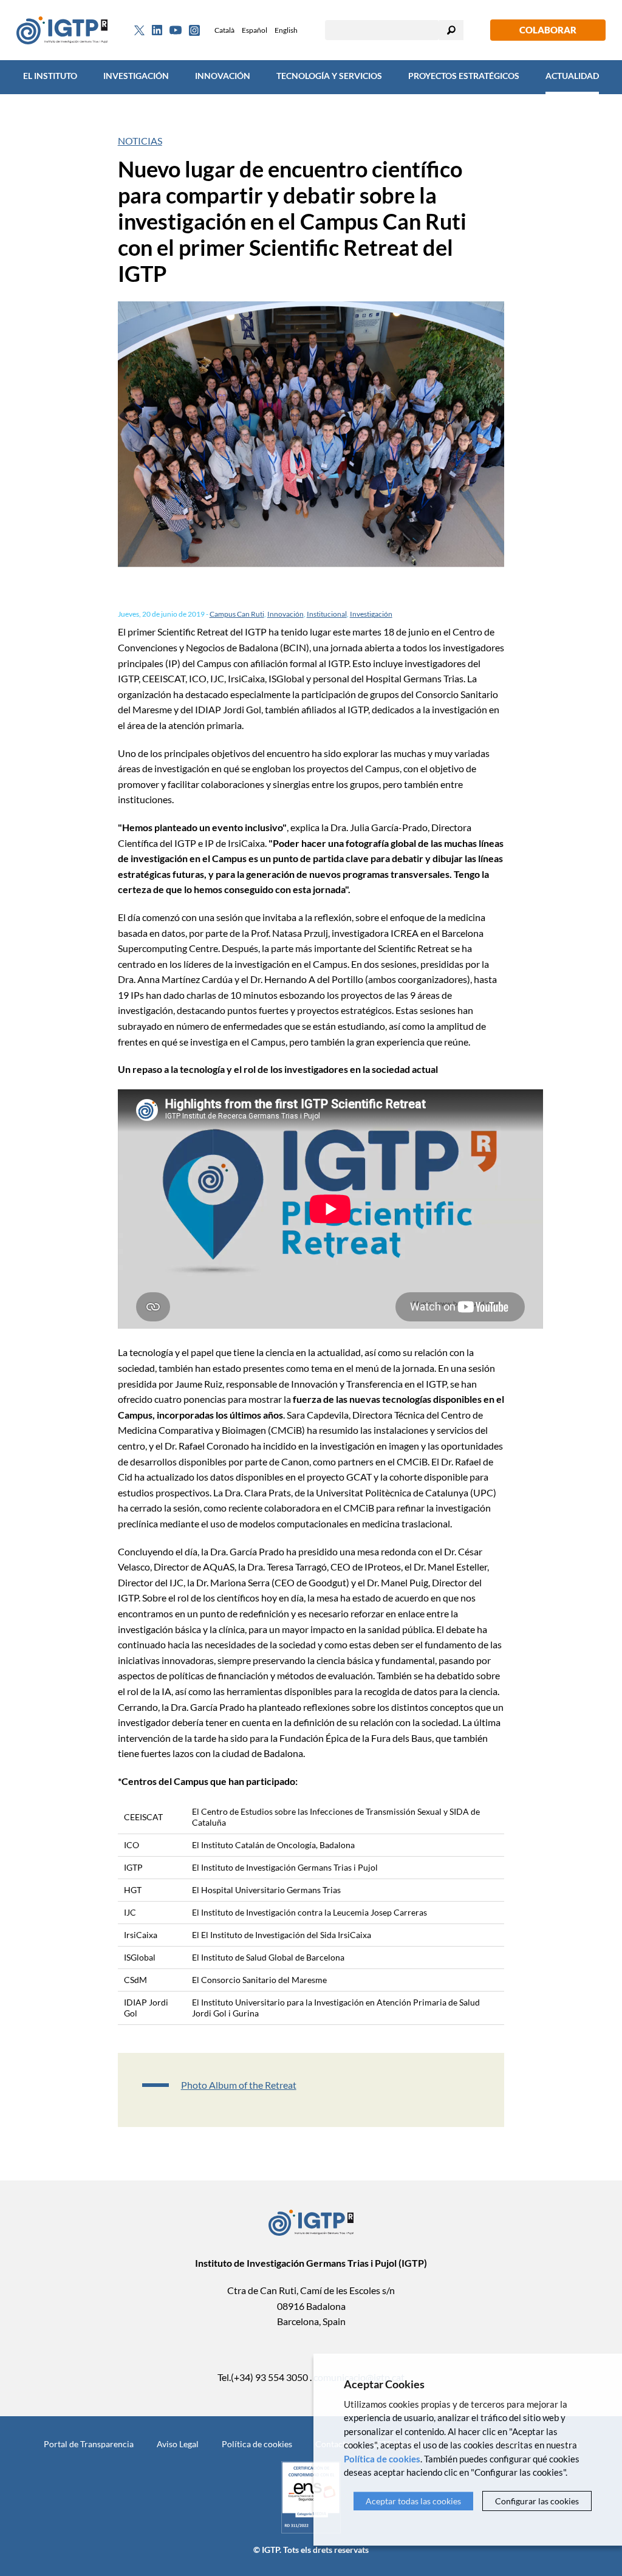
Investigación (136, 76)
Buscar (451, 30)
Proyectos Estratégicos (464, 76)
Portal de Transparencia (89, 2444)
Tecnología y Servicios (329, 76)
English (286, 30)
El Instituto (50, 76)
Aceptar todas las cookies (413, 2501)
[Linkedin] (157, 30)
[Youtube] (176, 30)
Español (255, 30)
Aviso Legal (178, 2444)
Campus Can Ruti (237, 614)
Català (224, 30)
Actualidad (572, 76)
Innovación (223, 76)
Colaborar (548, 30)
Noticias (140, 141)
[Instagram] (194, 30)
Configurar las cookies (537, 2501)
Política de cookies (257, 2444)
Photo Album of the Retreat (239, 2085)
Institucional (327, 614)
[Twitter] (139, 30)
